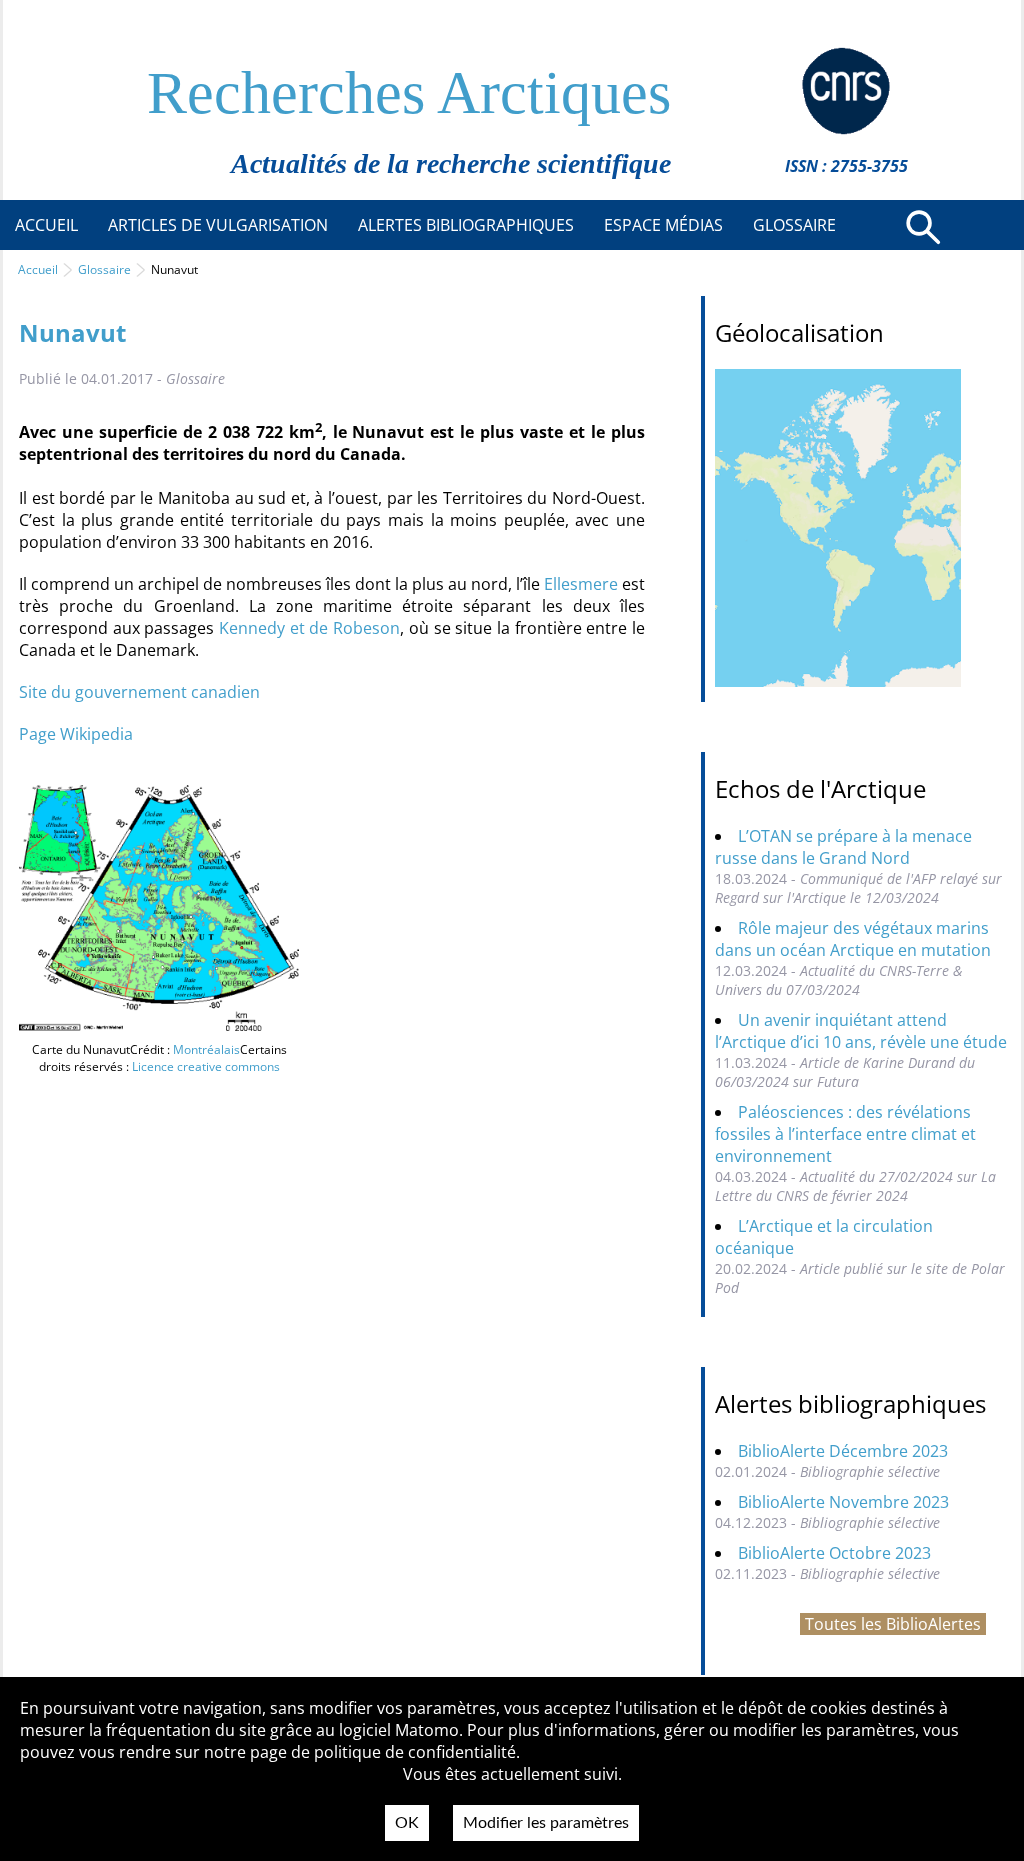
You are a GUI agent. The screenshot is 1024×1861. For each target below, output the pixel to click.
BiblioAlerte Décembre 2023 (843, 1451)
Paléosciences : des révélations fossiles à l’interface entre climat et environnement (845, 1134)
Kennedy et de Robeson (309, 628)
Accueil (38, 269)
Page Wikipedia (76, 734)
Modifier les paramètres (546, 1823)
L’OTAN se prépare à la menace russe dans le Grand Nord (843, 847)
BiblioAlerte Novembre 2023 (843, 1502)
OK (407, 1823)
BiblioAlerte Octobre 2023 (834, 1553)
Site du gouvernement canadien (139, 692)
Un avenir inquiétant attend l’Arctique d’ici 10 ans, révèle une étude (861, 1031)
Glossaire (104, 269)
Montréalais (206, 1049)
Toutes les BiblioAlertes (893, 1624)
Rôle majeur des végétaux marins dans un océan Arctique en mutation (853, 939)
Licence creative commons (206, 1066)
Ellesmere (581, 584)
